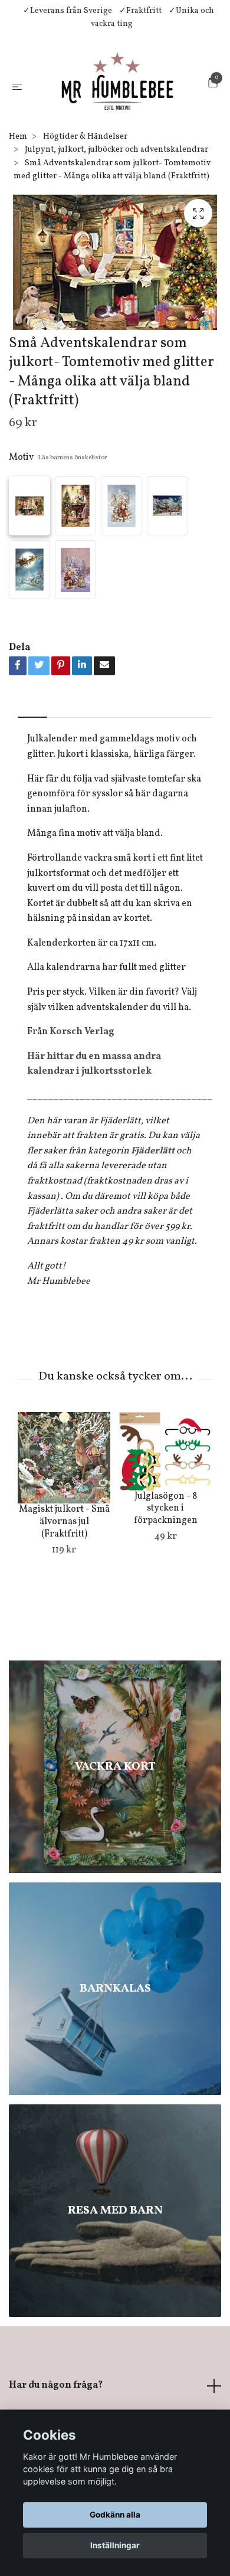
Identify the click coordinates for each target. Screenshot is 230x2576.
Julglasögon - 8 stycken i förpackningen (166, 1586)
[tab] (32, 785)
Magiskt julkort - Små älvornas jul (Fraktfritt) (64, 1599)
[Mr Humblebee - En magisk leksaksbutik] (108, 124)
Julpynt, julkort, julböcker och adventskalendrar (116, 227)
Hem (18, 214)
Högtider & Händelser (85, 214)
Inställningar (115, 2545)
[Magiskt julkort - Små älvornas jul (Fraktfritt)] (64, 1535)
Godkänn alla (115, 2515)
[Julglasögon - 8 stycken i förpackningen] (165, 1529)
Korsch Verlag (82, 1109)
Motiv (58, 535)
